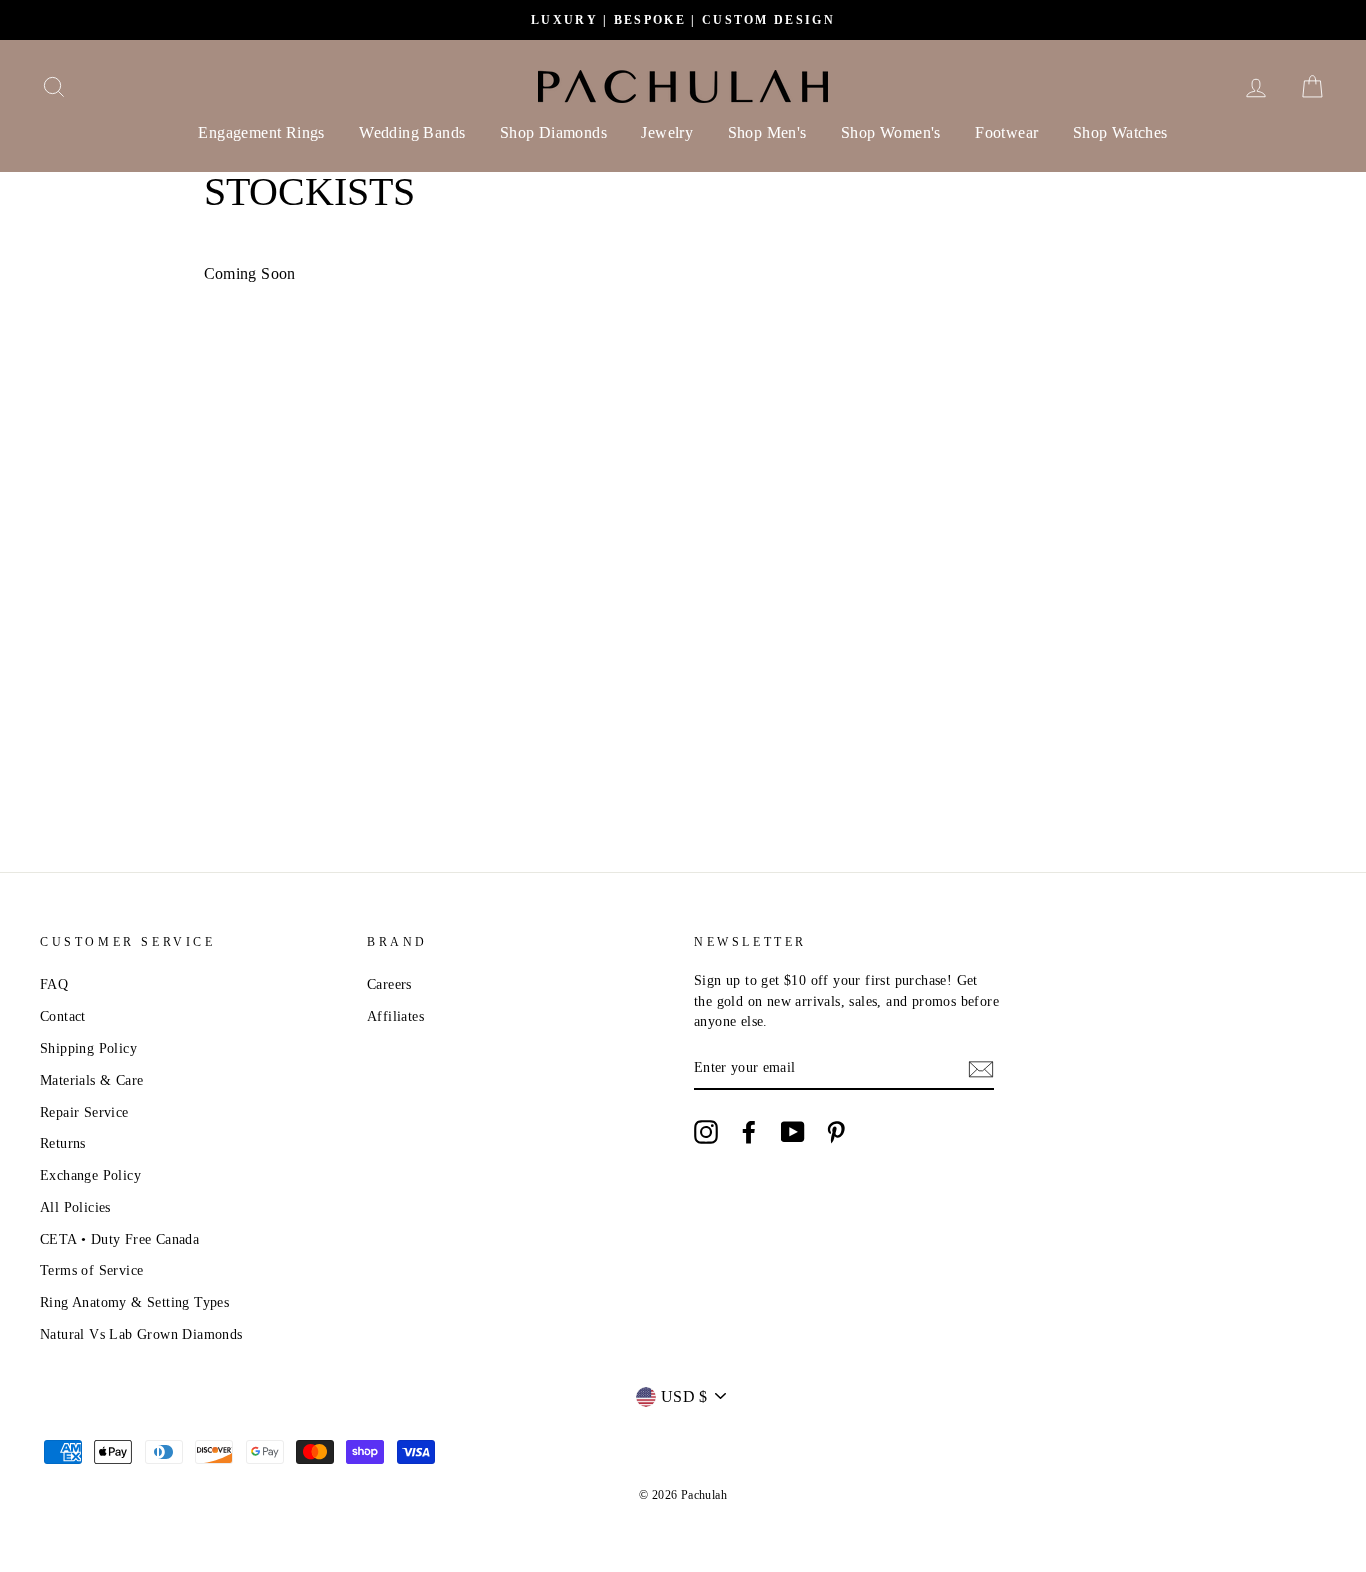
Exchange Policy (90, 1175)
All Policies (75, 1207)
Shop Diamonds (553, 132)
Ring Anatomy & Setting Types (134, 1302)
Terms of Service (91, 1270)
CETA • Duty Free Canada (119, 1239)
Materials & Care (91, 1080)
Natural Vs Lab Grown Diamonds (141, 1334)
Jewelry (667, 132)
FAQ (54, 984)
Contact (63, 1016)
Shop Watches (1120, 132)
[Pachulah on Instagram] (706, 1132)
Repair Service (84, 1112)
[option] (683, 20)
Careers (389, 984)
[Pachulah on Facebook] (749, 1132)
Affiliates (395, 1016)
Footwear (1006, 132)
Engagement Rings (261, 132)
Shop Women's (891, 132)
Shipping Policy (88, 1048)
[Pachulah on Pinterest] (836, 1132)
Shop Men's (767, 132)
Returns (63, 1143)
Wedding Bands (412, 132)
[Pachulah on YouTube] (793, 1132)
